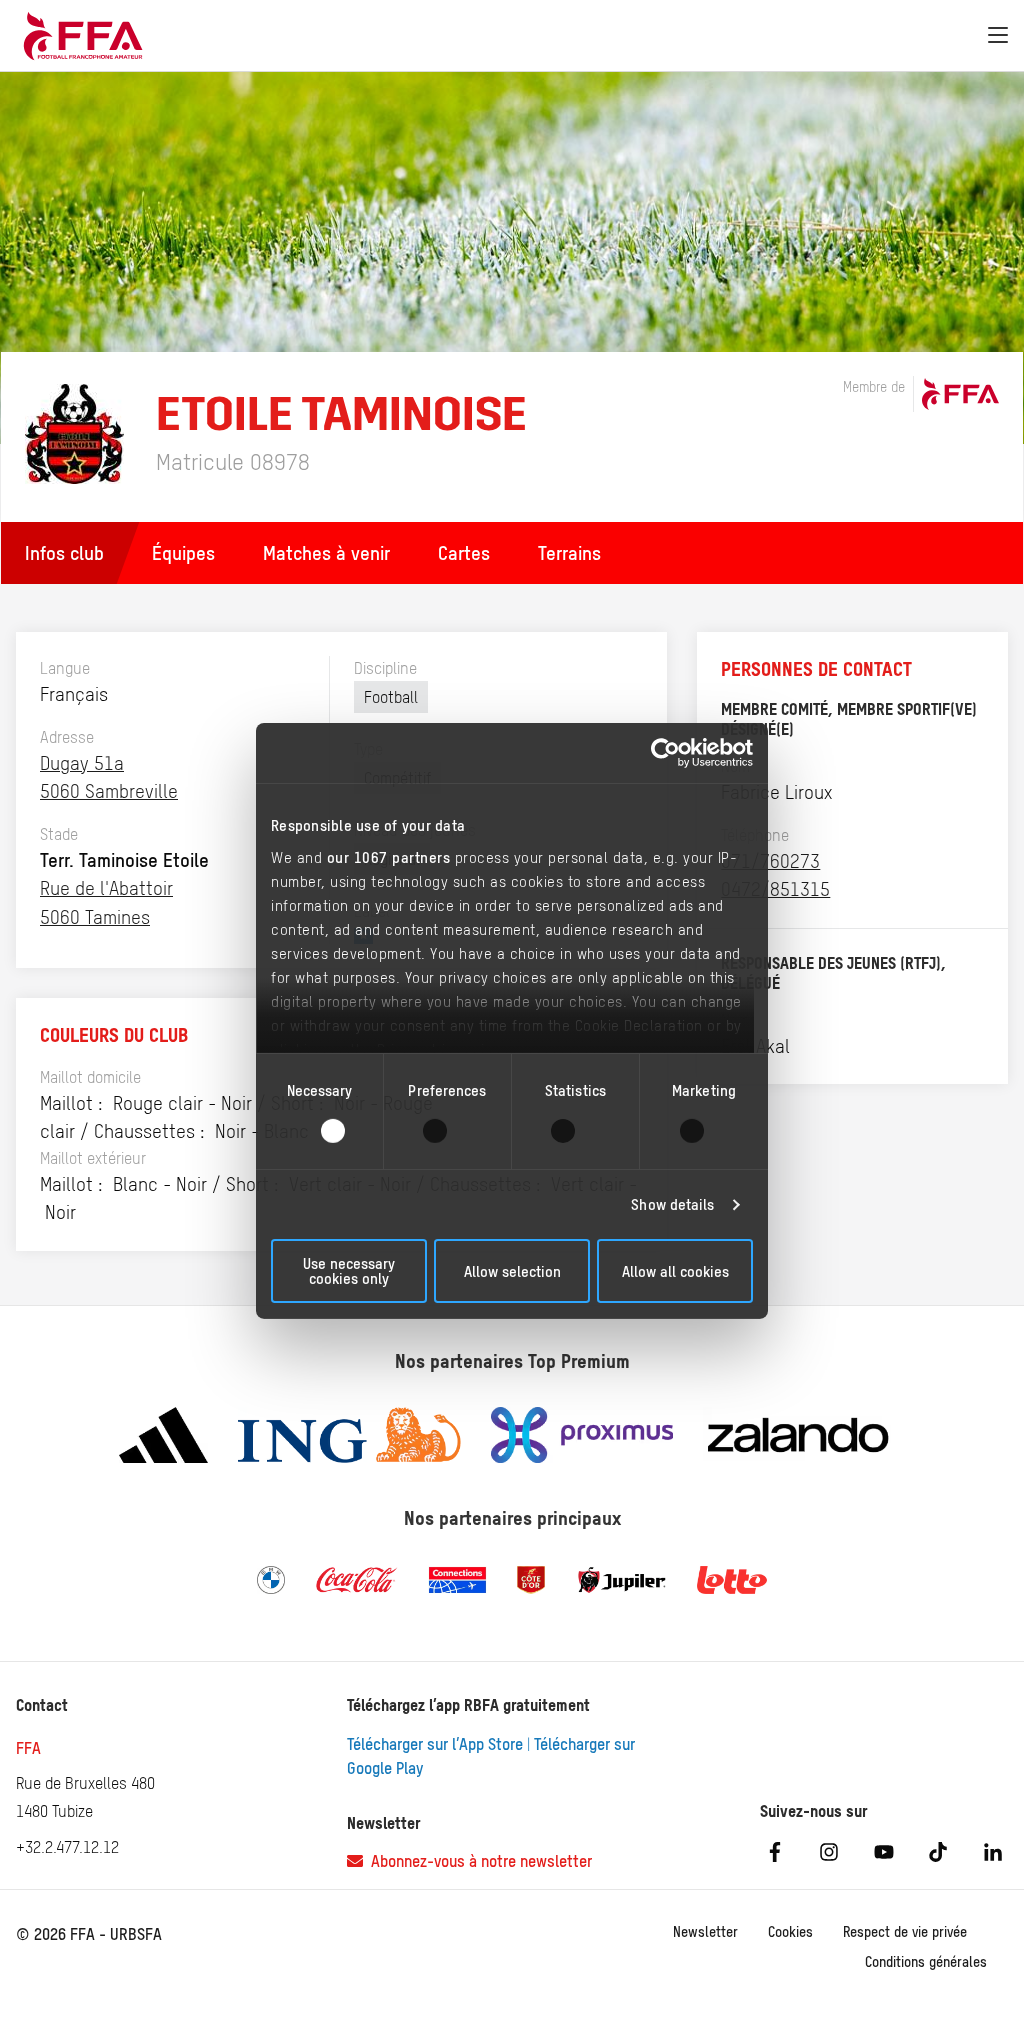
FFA (28, 1748)
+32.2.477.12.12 (67, 1847)
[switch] (447, 1131)
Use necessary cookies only (349, 1271)
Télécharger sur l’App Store (435, 1744)
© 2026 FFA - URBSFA (89, 1934)
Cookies (790, 1932)
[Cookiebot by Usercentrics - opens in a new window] (665, 753)
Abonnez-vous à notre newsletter (477, 1861)
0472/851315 (775, 889)
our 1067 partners (389, 856)
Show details (672, 1204)
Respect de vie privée (905, 1932)
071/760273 (770, 861)
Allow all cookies (675, 1271)
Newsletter (705, 1932)
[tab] (184, 553)
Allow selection (512, 1271)
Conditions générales (926, 1962)
